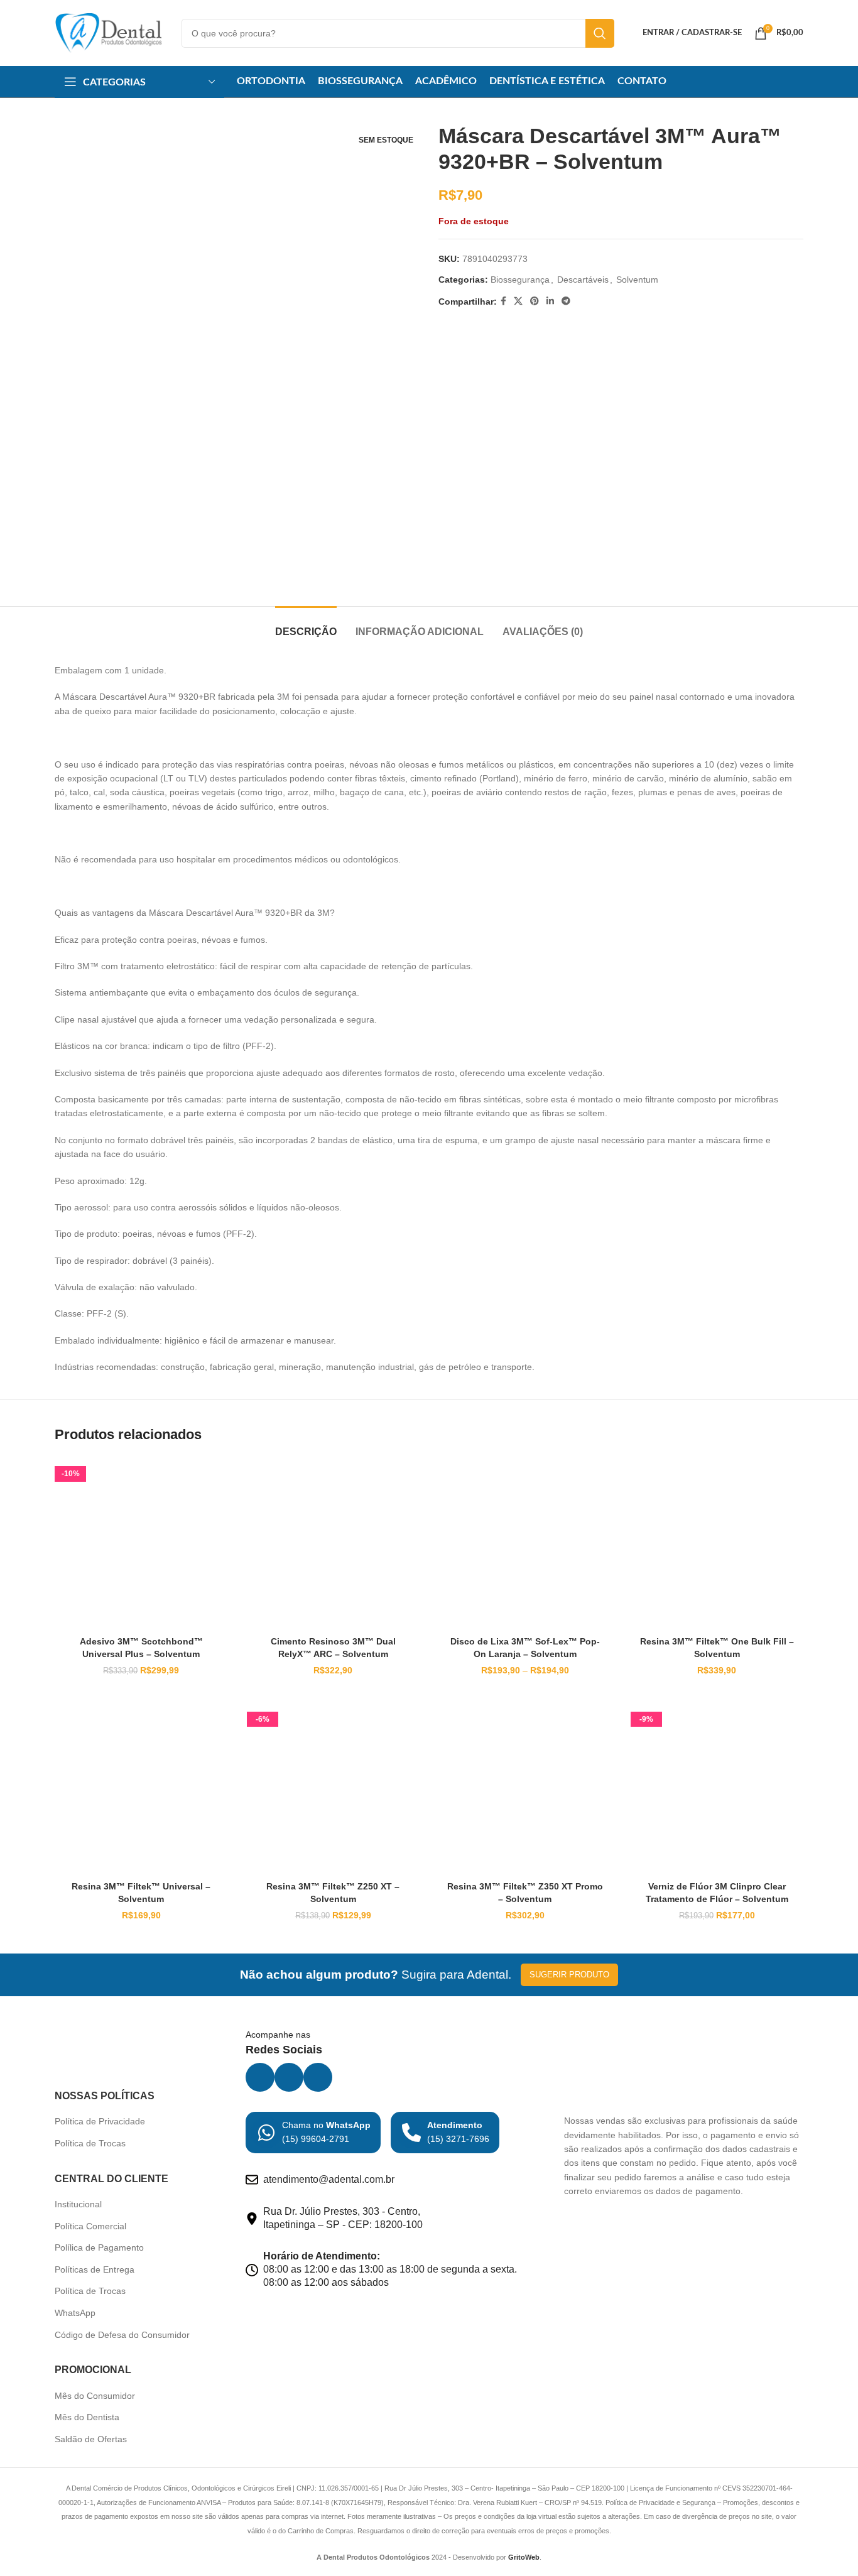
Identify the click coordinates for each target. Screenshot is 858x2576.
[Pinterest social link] (535, 301)
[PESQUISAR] (600, 33)
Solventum (637, 280)
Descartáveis (583, 280)
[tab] (306, 625)
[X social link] (518, 301)
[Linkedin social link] (550, 301)
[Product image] (141, 1543)
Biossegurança (520, 280)
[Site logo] (109, 32)
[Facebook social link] (503, 301)
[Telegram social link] (566, 301)
